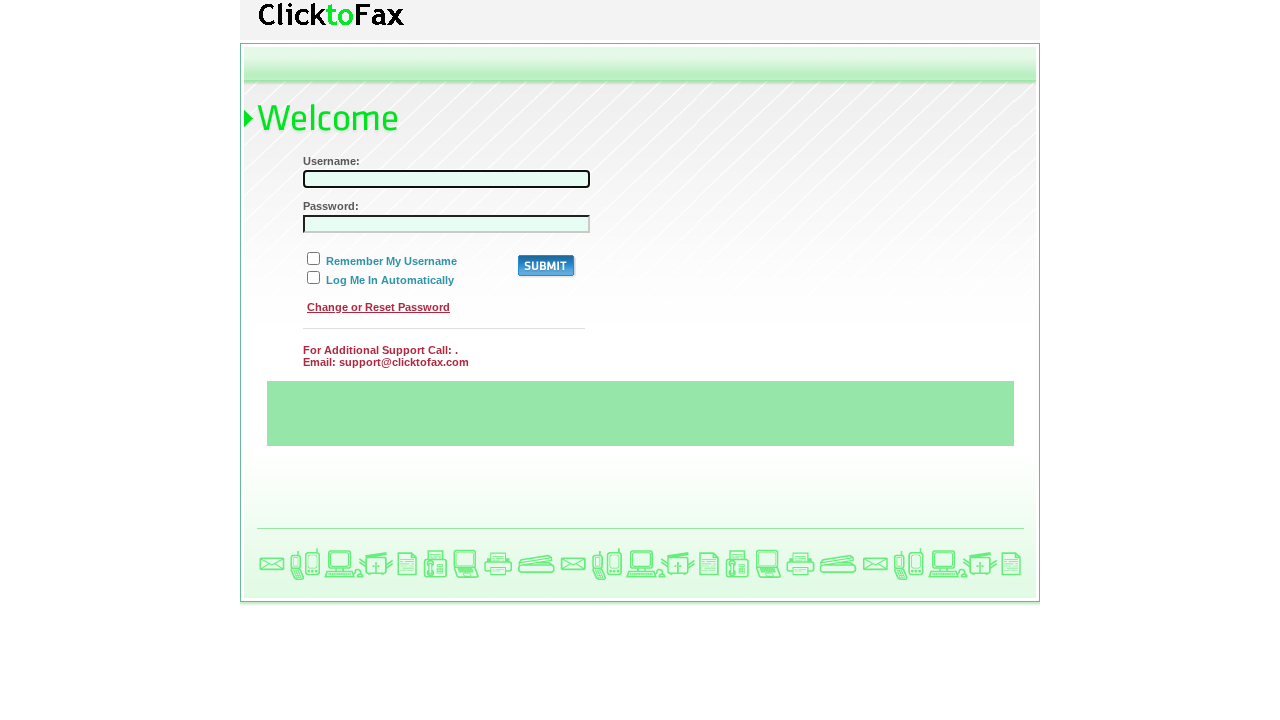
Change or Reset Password (378, 307)
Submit (547, 266)
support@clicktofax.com (404, 362)
